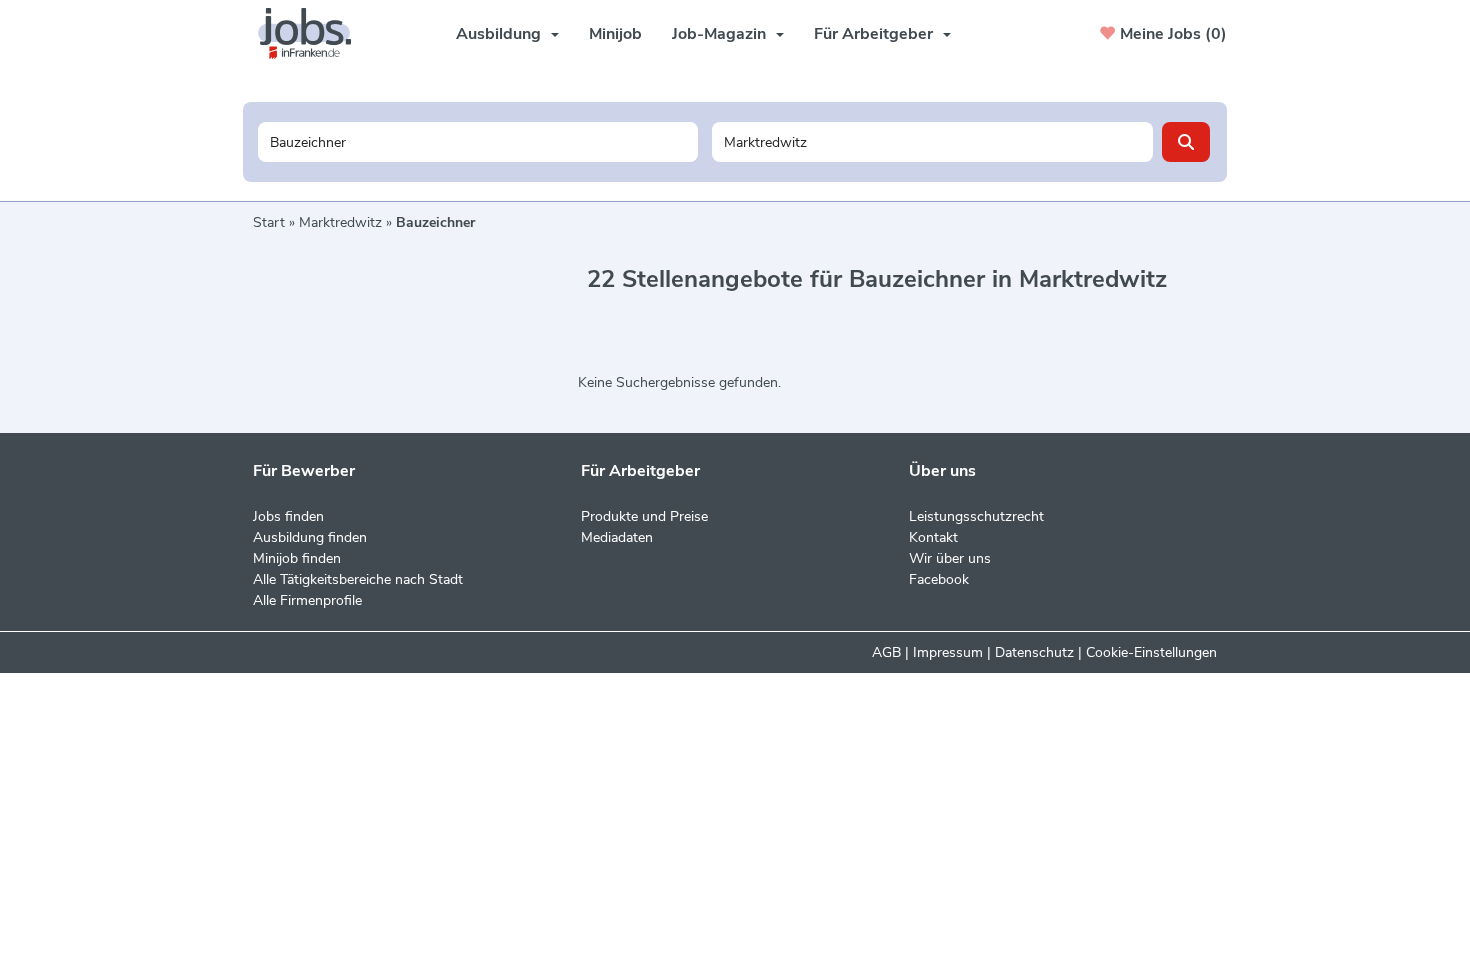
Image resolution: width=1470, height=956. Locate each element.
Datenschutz (1034, 652)
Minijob (615, 34)
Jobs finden (288, 516)
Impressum (948, 652)
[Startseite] (312, 33)
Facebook (939, 579)
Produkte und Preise (644, 516)
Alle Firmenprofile (307, 600)
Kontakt (933, 537)
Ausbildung (498, 34)
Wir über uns (950, 558)
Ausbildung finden (310, 537)
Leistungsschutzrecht (976, 516)
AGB (886, 652)
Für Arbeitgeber (873, 34)
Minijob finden (297, 558)
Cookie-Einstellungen (1151, 652)
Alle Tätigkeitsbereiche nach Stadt (358, 579)
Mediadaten (617, 537)
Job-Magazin (719, 34)
